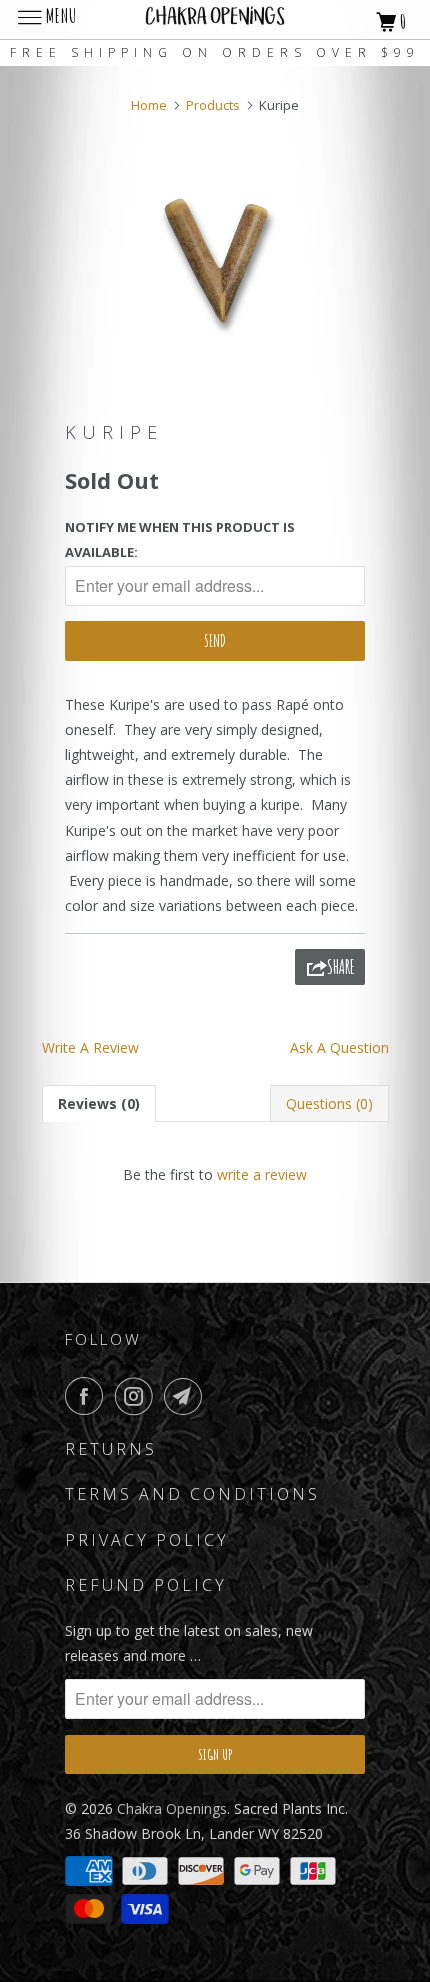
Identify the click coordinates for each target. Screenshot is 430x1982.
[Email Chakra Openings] (187, 1396)
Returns (111, 1449)
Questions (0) (329, 1103)
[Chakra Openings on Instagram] (138, 1396)
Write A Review (90, 1047)
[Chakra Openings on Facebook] (88, 1396)
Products (213, 105)
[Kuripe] (215, 258)
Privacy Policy (147, 1540)
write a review (262, 1174)
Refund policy (146, 1585)
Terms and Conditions (192, 1494)
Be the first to (215, 1174)
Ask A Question (339, 1047)
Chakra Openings (172, 1808)
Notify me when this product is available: (180, 539)
